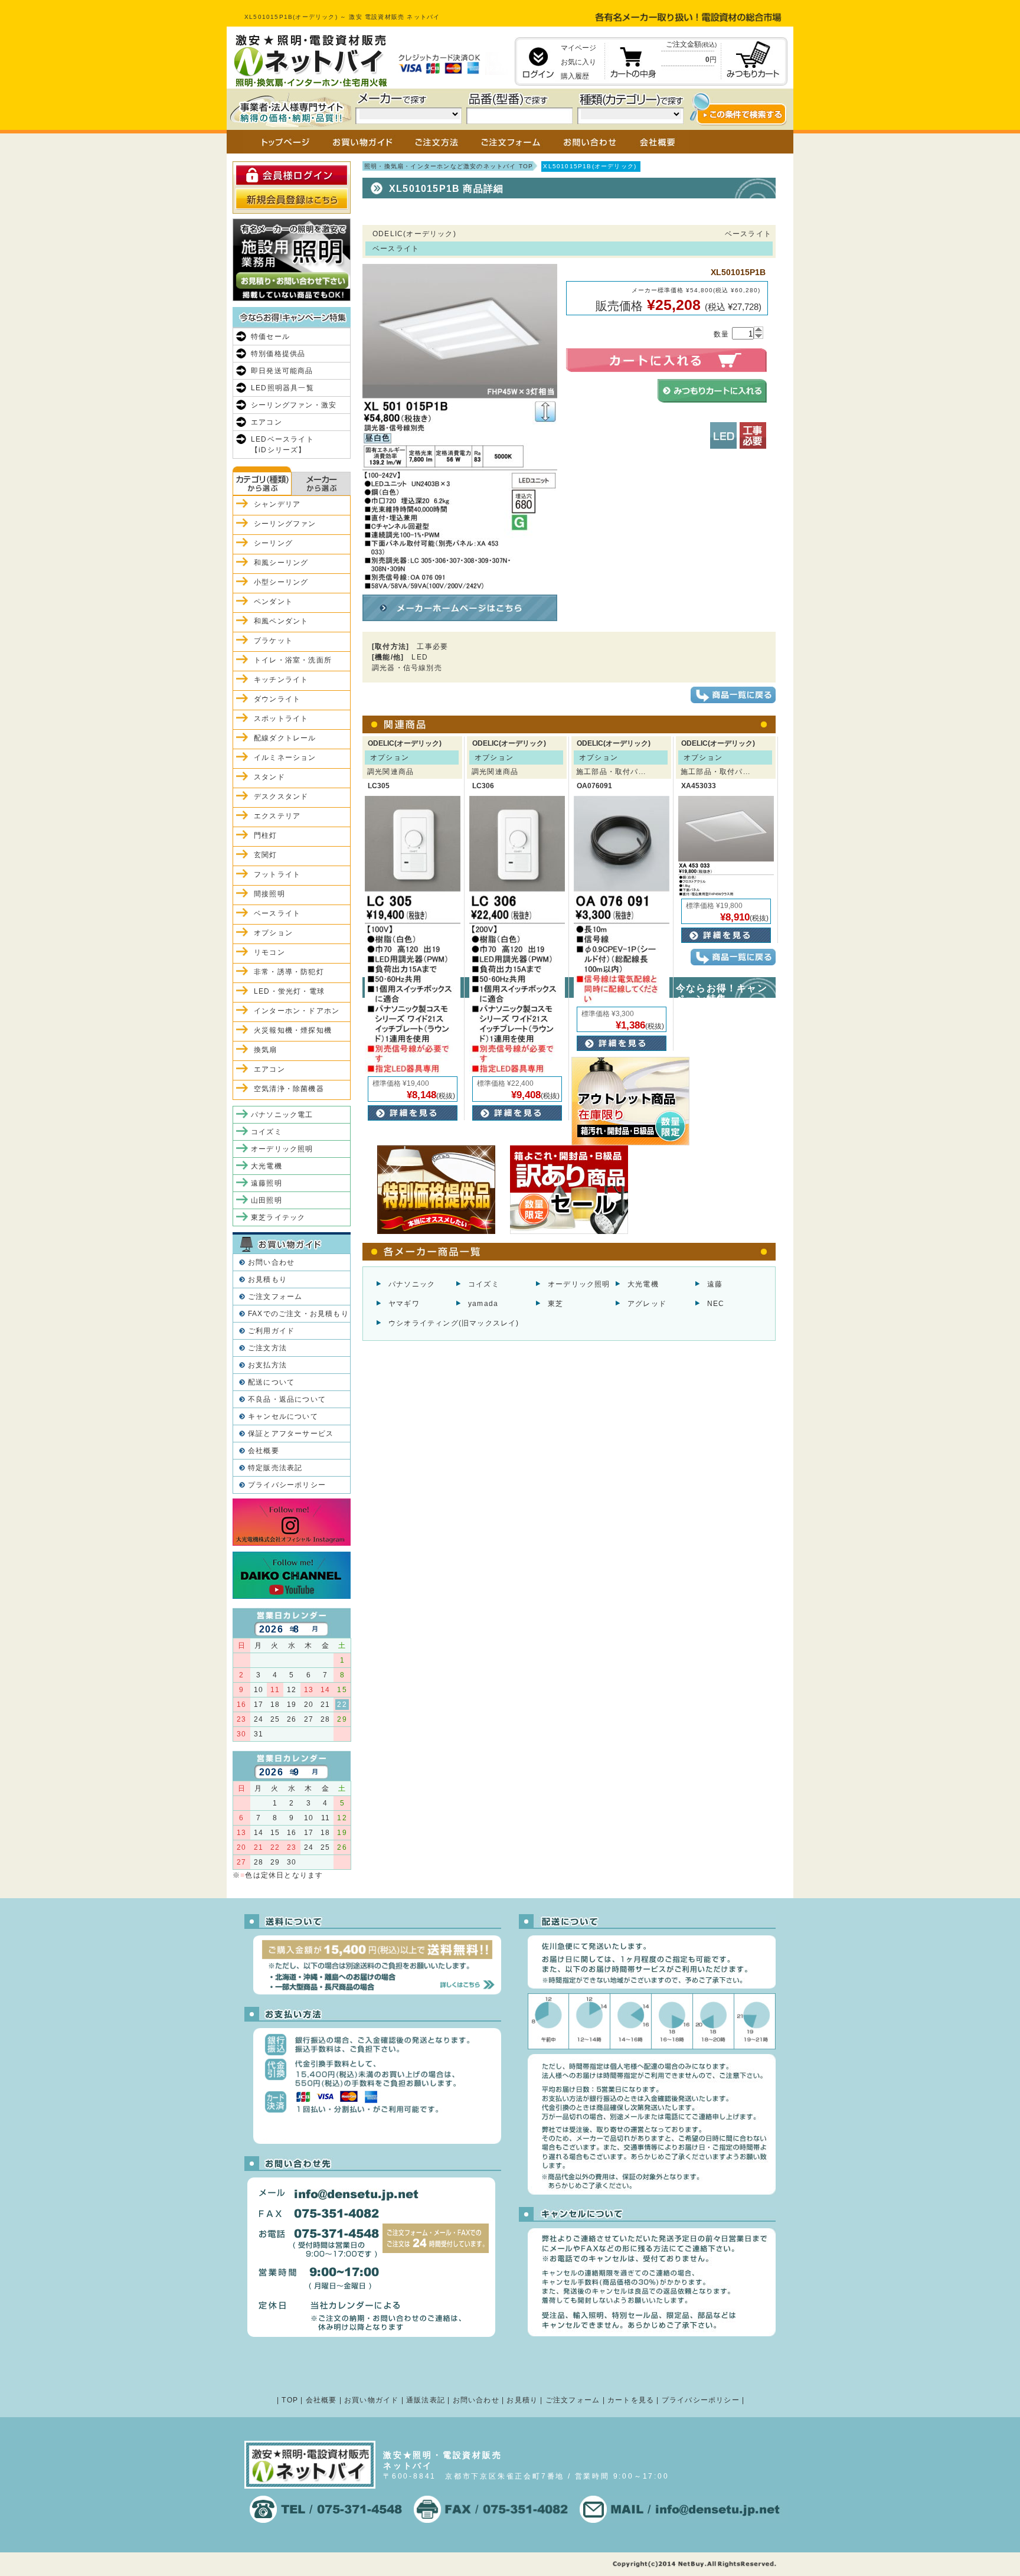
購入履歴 (575, 76)
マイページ (578, 48)
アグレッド (647, 1304)
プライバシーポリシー (287, 1485)
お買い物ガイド (371, 2400)
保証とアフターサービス (291, 1434)
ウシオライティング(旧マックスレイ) (454, 1323)
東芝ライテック (278, 1217)
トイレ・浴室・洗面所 (293, 660)
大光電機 (643, 1284)
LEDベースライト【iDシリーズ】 (282, 445)
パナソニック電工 (282, 1115)
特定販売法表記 (275, 1468)
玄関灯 (266, 855)
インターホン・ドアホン (297, 1011)
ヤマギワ (404, 1304)
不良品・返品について (287, 1399)
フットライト (277, 874)
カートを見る (631, 2400)
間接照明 (269, 894)
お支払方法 (267, 1365)
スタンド (269, 777)
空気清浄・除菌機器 (289, 1089)
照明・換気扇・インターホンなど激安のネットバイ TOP (449, 166)
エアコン (267, 422)
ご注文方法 (267, 1348)
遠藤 (715, 1284)
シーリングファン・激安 (294, 405)
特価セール (270, 337)
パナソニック (412, 1284)
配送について (271, 1382)
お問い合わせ (271, 1262)
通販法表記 (426, 2400)
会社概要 (264, 1451)
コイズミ (484, 1284)
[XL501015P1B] (460, 585)
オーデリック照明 (579, 1284)
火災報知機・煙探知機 (293, 1030)
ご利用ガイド (271, 1331)
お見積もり (267, 1279)
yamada (483, 1304)
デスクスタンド (281, 796)
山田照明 (267, 1200)
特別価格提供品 (278, 354)
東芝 (555, 1304)
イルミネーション (285, 758)
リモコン (269, 952)
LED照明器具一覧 (282, 388)
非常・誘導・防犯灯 (289, 972)
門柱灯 (266, 835)
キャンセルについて (283, 1416)
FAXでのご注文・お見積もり (298, 1314)
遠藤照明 (267, 1183)
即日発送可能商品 (282, 371)
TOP (290, 2400)
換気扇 (266, 1050)
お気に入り (578, 62)
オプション (273, 933)
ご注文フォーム (275, 1297)
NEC (716, 1304)
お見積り (522, 2400)
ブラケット (273, 641)
